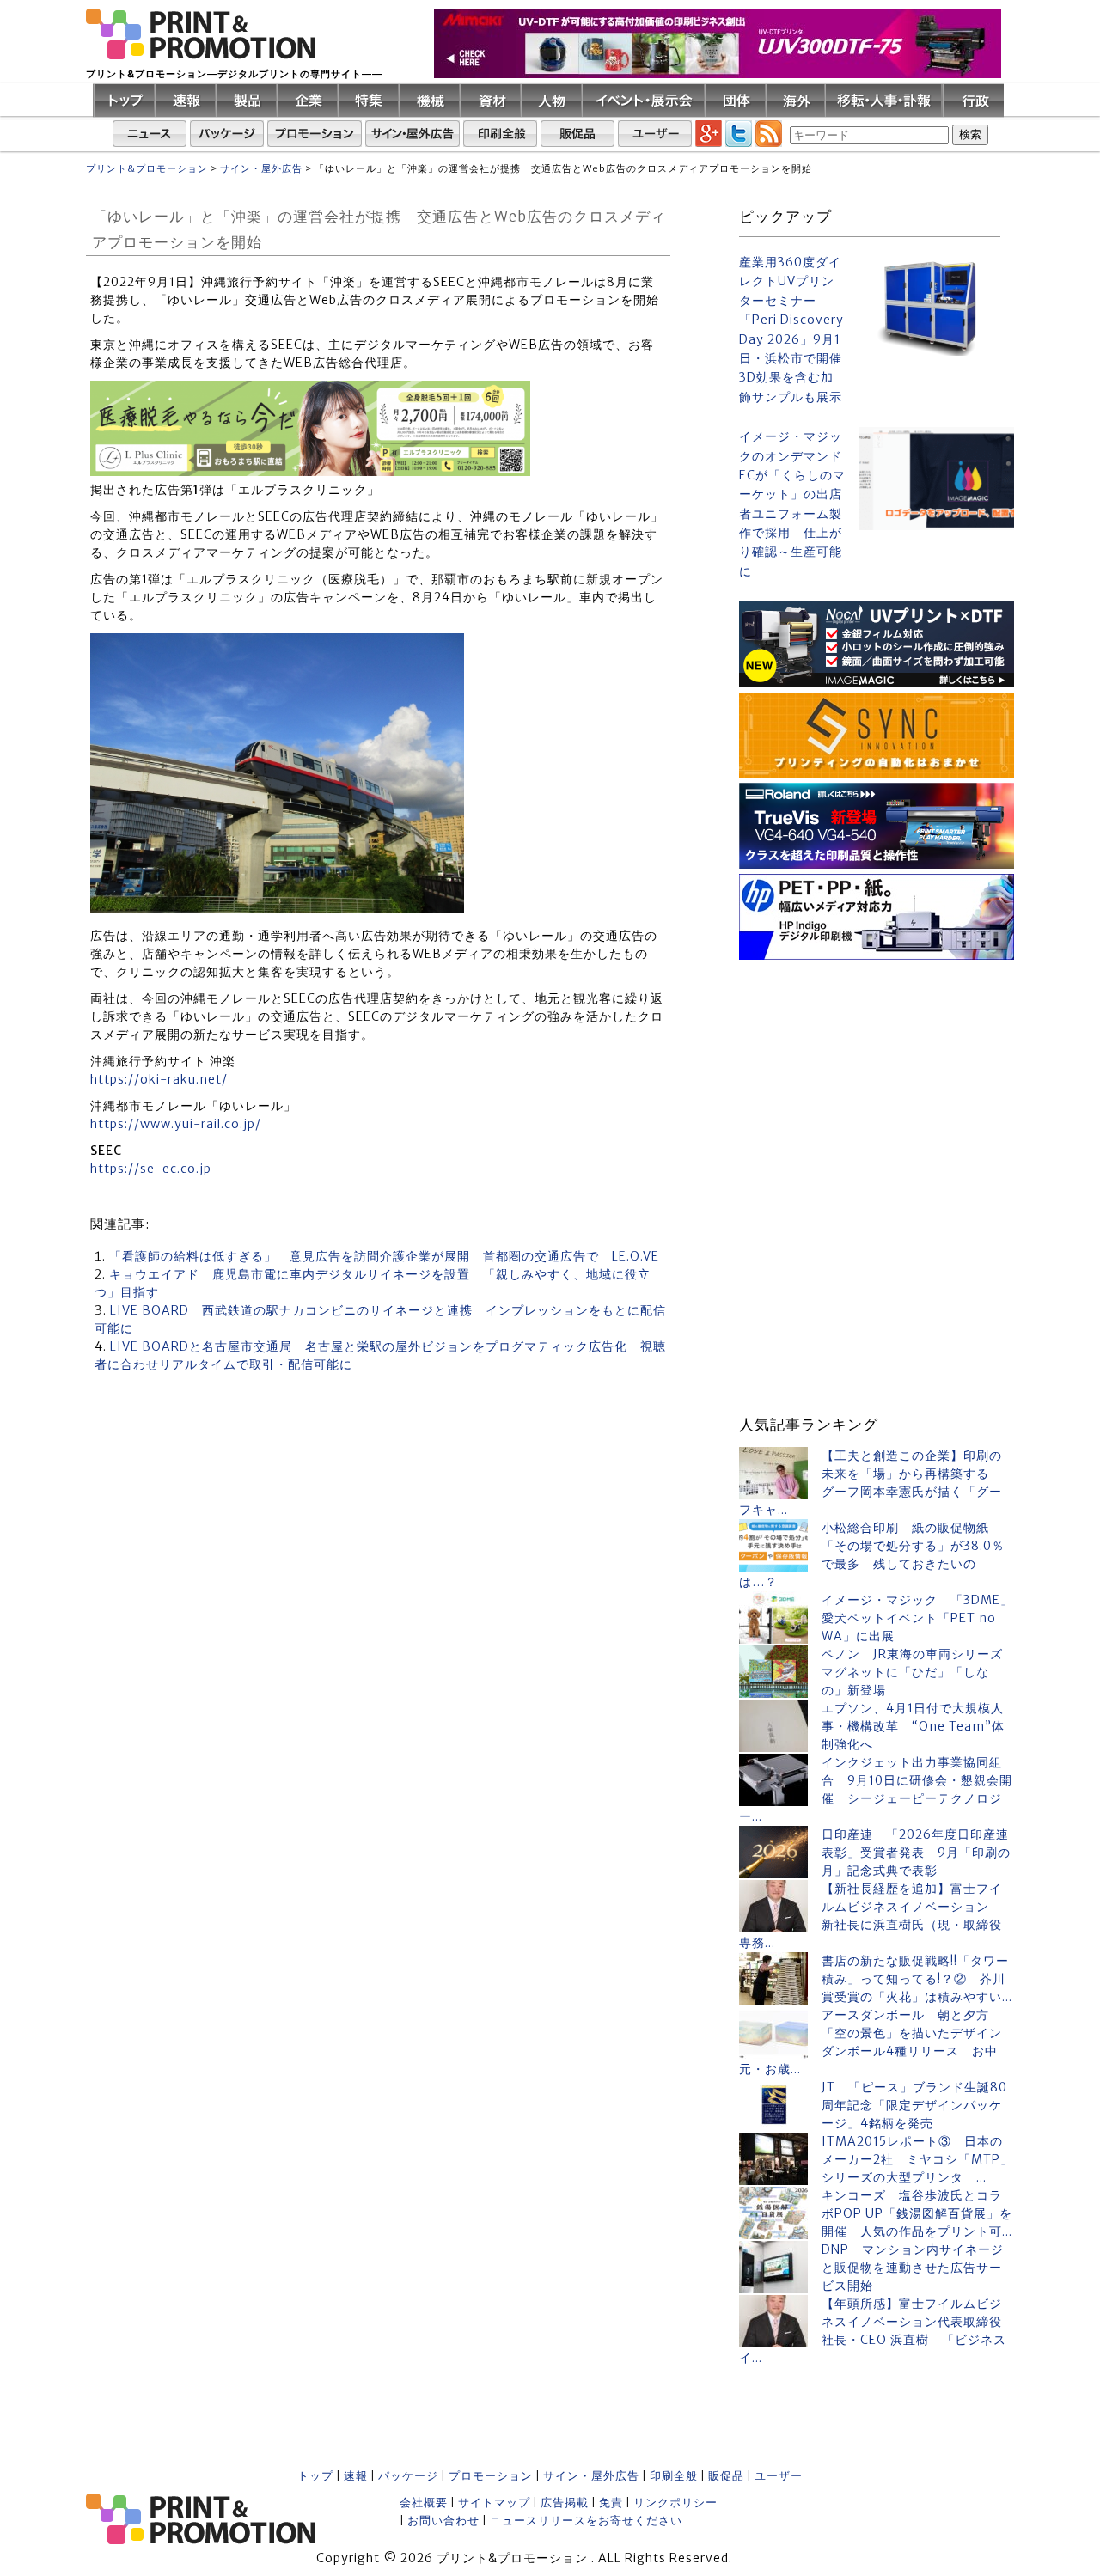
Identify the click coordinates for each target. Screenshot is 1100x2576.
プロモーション (491, 2476)
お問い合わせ (443, 2521)
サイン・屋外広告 (591, 2476)
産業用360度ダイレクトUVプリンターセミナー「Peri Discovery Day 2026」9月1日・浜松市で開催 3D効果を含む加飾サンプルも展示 (792, 330)
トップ (315, 2476)
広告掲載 (565, 2503)
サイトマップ (494, 2503)
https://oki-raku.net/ (159, 1079)
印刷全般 (674, 2476)
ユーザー (779, 2476)
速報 (356, 2476)
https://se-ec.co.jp (151, 1169)
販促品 (726, 2476)
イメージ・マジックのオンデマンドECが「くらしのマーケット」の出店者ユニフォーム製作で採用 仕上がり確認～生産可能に (792, 504)
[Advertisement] (877, 1072)
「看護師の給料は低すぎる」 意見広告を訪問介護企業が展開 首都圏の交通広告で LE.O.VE (384, 1256)
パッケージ (408, 2476)
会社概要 (424, 2503)
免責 (611, 2503)
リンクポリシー (675, 2503)
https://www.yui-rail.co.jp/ (176, 1124)
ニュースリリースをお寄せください (586, 2521)
